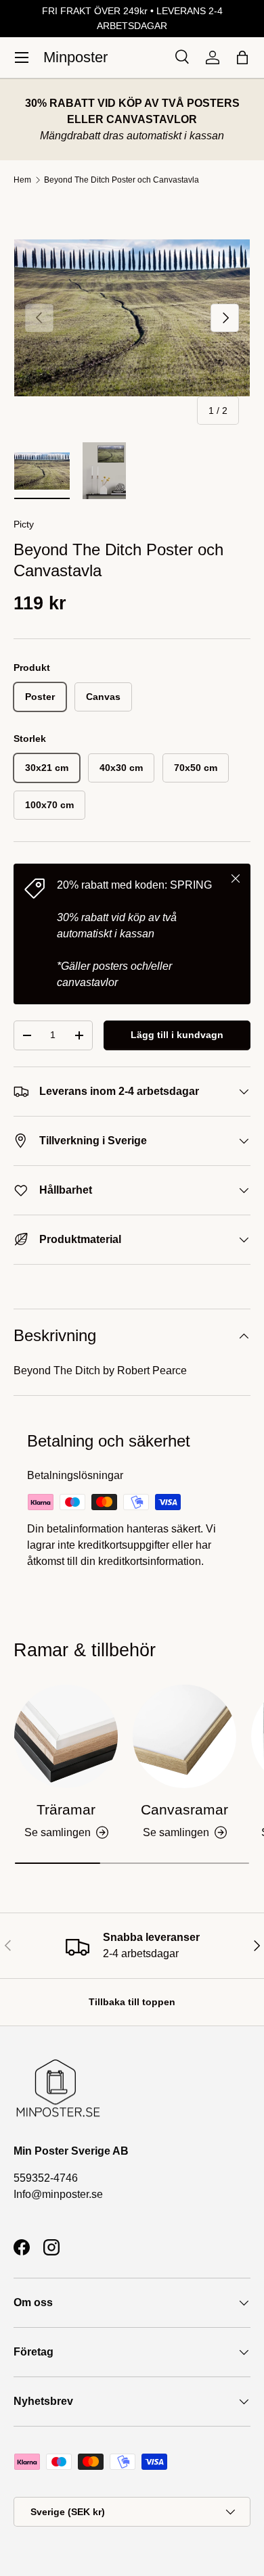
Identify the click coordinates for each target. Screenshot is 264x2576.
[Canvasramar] (184, 1736)
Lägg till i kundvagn (177, 1035)
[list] (132, 318)
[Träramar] (66, 1736)
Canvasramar (184, 1809)
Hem (22, 180)
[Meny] (22, 57)
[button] (242, 57)
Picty (24, 524)
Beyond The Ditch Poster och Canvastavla (122, 180)
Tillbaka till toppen (132, 2002)
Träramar (66, 1809)
